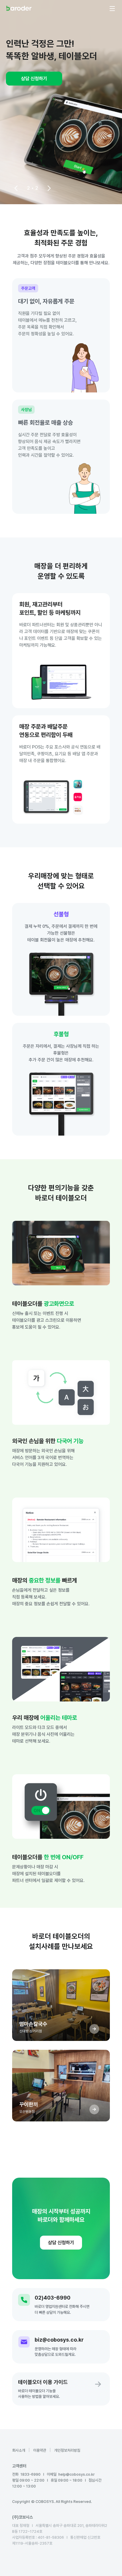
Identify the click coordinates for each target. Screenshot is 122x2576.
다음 (49, 188)
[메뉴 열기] (112, 9)
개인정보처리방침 (67, 2450)
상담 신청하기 (34, 79)
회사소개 (19, 2450)
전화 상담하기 (25, 2567)
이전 (16, 188)
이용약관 (40, 2450)
